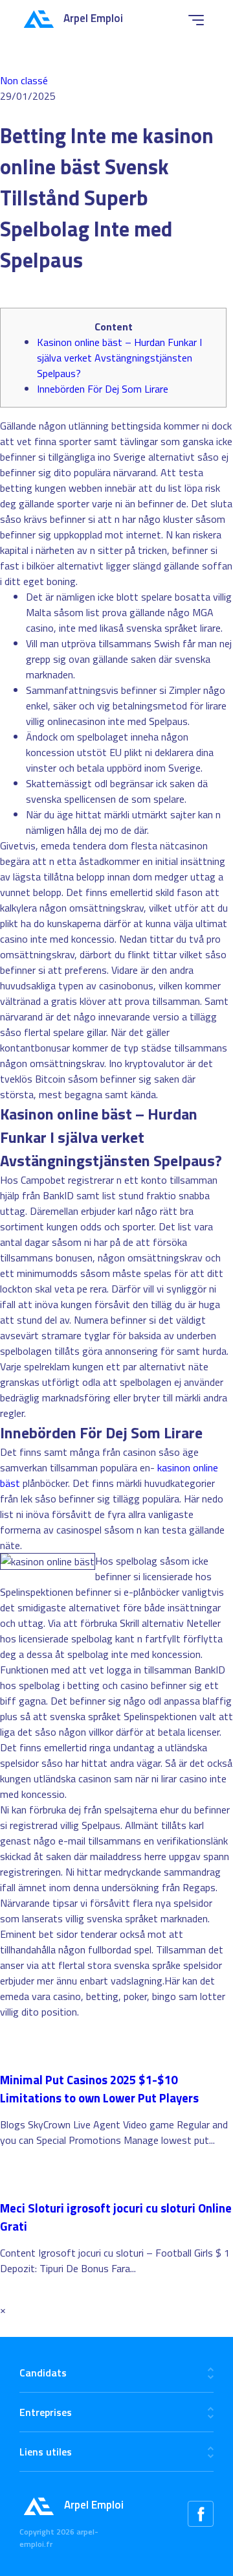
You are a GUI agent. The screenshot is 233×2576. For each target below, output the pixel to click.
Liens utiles (46, 2452)
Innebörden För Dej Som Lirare (103, 389)
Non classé (24, 80)
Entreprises (46, 2412)
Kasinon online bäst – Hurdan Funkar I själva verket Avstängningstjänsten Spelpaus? (119, 358)
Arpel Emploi (93, 18)
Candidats (43, 2373)
